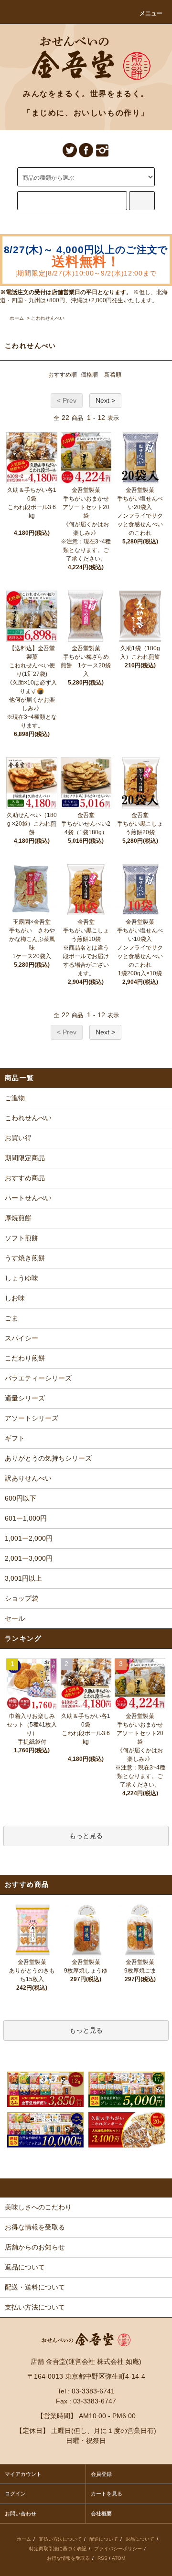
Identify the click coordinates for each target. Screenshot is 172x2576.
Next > (105, 400)
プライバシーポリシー (118, 2549)
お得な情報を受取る (68, 2558)
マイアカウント (23, 2474)
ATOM (118, 2558)
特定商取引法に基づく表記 (58, 2549)
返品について (140, 2539)
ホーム (17, 318)
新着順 (113, 375)
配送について (104, 2539)
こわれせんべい (48, 318)
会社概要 (101, 2514)
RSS (102, 2558)
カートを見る (107, 2494)
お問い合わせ (21, 2514)
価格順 (89, 375)
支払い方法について (60, 2539)
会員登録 (101, 2474)
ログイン (15, 2494)
